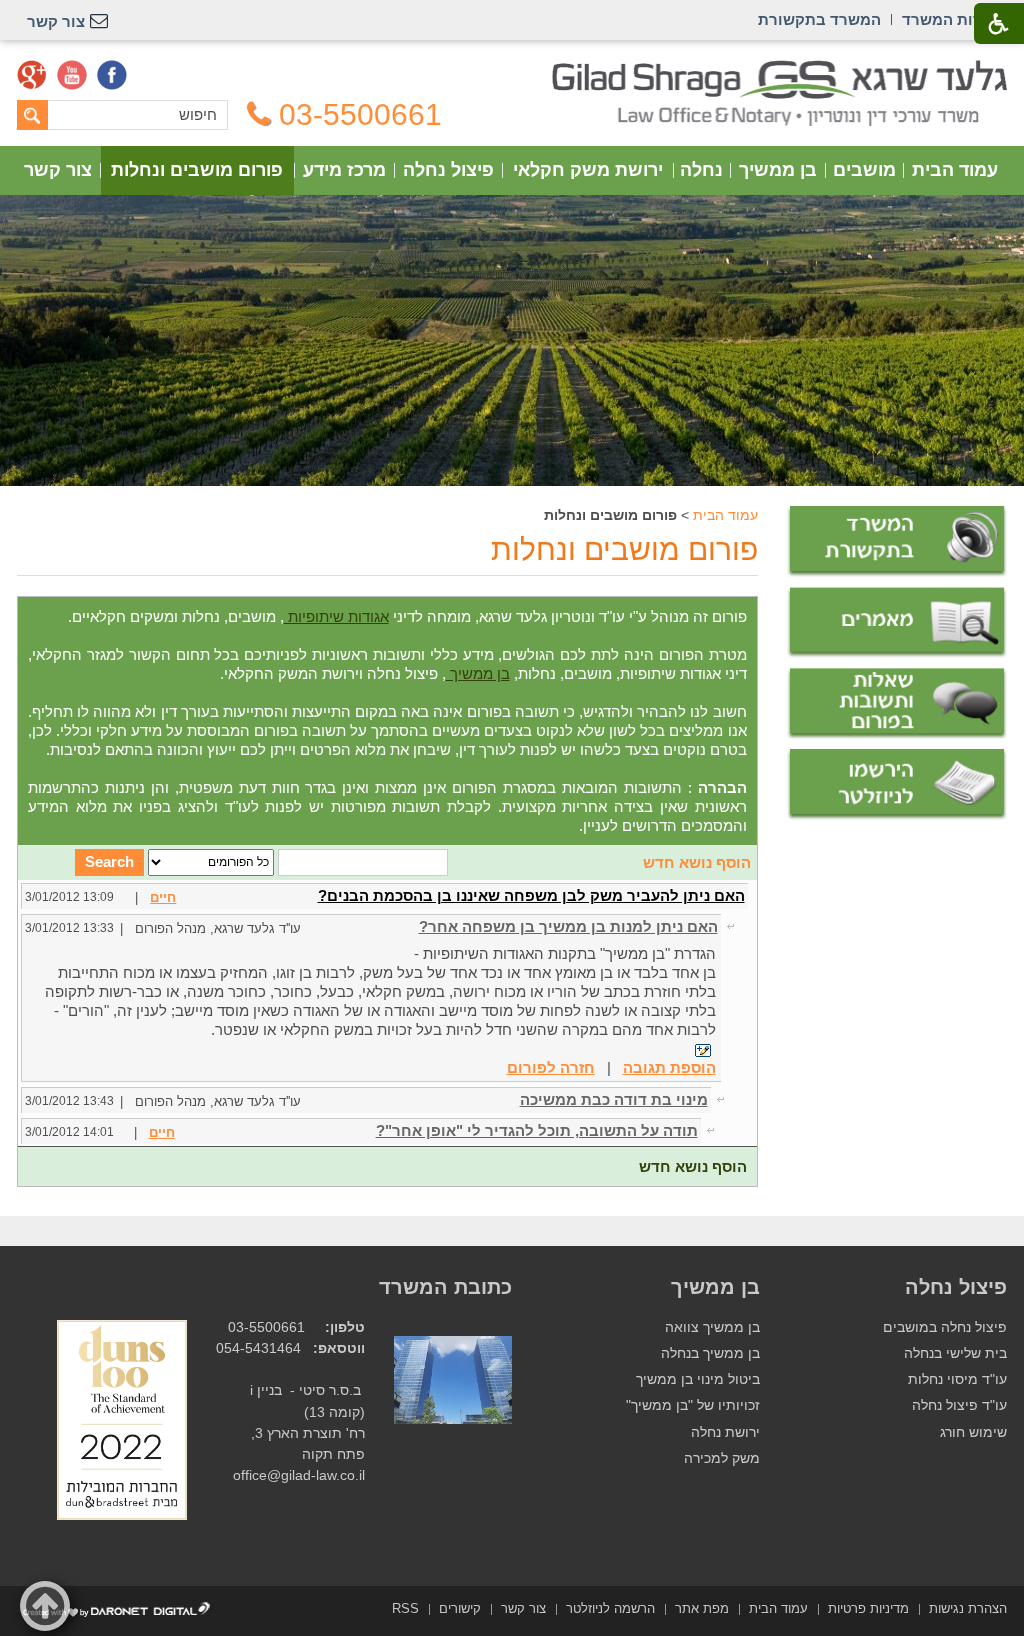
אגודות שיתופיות (336, 616)
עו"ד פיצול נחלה (959, 1405)
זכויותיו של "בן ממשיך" (693, 1405)
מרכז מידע (344, 170)
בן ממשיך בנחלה (710, 1353)
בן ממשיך (778, 170)
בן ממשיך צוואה (712, 1327)
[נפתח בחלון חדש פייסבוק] (112, 75)
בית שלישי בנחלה (955, 1353)
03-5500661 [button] (360, 115)
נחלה (701, 170)
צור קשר (58, 170)
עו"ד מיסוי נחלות (957, 1379)
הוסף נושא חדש (697, 862)
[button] (45, 1606)
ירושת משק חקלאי (588, 170)
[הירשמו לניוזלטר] (897, 784)
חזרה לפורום (551, 1067)
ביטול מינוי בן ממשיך (698, 1379)
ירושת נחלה (725, 1432)
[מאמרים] (897, 623)
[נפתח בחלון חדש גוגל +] (32, 75)
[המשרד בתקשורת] (897, 541)
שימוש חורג (973, 1432)
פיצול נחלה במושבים (945, 1327)
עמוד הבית (955, 170)
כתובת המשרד (445, 1287)
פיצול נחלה (448, 170)
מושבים (864, 170)
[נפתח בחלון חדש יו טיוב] (72, 75)
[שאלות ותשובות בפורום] (897, 703)
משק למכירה (722, 1458)
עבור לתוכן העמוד (512, 69)
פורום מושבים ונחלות (197, 170)
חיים (163, 897)
